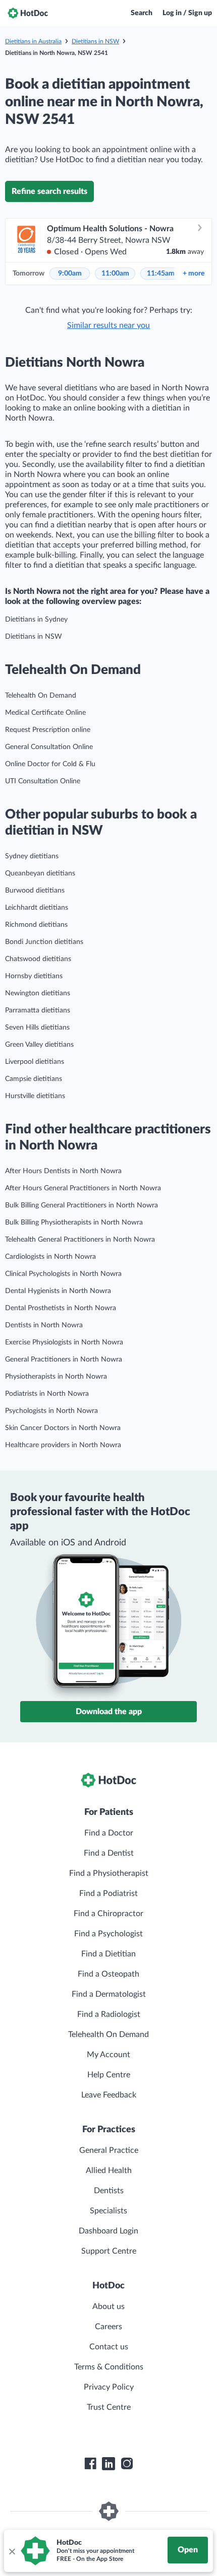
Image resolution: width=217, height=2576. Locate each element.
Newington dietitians (38, 993)
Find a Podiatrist (108, 1893)
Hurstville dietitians (35, 1096)
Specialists (108, 2211)
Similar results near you (108, 325)
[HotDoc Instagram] (127, 2464)
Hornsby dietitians (34, 976)
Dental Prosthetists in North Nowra (61, 1308)
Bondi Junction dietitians (44, 942)
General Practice (109, 2150)
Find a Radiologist (109, 2014)
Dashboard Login (108, 2231)
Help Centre (109, 2075)
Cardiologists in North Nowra (50, 1257)
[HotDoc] (28, 13)
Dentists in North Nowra (44, 1325)
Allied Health (109, 2171)
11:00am (115, 274)
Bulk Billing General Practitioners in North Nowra (82, 1205)
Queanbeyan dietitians (40, 873)
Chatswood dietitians (38, 959)
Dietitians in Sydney (36, 620)
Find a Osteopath (108, 1974)
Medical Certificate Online (45, 713)
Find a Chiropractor (108, 1914)
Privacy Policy (109, 2387)
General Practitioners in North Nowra (64, 1360)
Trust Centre (109, 2407)
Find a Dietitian (108, 1954)
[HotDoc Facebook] (90, 2464)
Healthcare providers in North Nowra (63, 1445)
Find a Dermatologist (109, 1994)
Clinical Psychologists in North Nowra (63, 1274)
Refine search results (49, 191)
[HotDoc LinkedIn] (108, 2464)
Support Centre (109, 2251)
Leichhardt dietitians (37, 908)
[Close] (12, 2551)
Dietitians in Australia (33, 41)
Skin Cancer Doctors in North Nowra (63, 1428)
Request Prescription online (48, 730)
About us (108, 2307)
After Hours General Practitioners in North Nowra (83, 1188)
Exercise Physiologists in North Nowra (64, 1342)
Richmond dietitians (36, 925)
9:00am (70, 274)
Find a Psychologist (108, 1934)
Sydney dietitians (32, 856)
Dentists (109, 2191)
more (194, 274)
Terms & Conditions (109, 2367)
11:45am (161, 274)
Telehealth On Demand (41, 696)
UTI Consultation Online (43, 781)
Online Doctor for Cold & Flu (50, 764)
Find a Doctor (109, 1833)
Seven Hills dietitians (37, 1028)
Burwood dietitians (35, 891)
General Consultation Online (49, 747)
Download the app (109, 1712)
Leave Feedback (109, 2095)
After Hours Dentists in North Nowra (63, 1171)
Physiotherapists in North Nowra (56, 1377)
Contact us (109, 2347)
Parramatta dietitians (38, 1010)
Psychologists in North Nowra (51, 1411)
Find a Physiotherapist (109, 1873)
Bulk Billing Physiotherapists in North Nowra (74, 1223)
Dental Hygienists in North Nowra (58, 1291)
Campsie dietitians (34, 1079)
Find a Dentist (109, 1853)
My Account (108, 2055)
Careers (108, 2327)
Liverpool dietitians (35, 1062)
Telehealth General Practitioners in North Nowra (80, 1240)
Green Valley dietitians (39, 1045)
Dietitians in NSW (95, 41)
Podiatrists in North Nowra (47, 1394)
